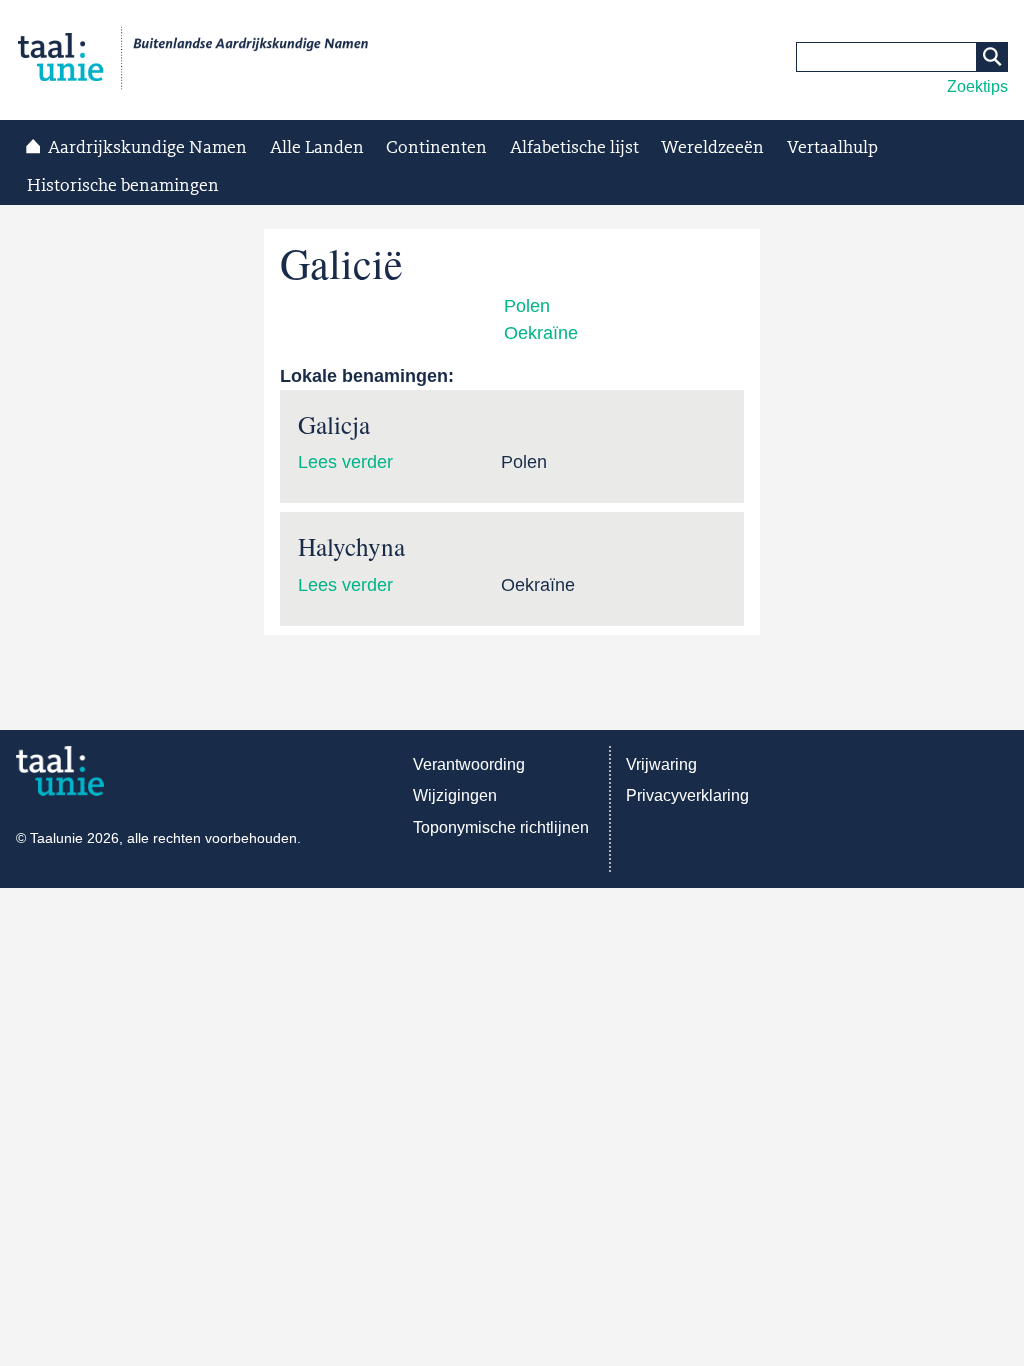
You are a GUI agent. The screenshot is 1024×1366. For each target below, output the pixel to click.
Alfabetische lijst (574, 148)
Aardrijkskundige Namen (147, 148)
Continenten (436, 148)
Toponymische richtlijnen (501, 827)
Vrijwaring (661, 764)
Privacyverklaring (687, 795)
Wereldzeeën (712, 148)
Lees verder (345, 462)
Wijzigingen (455, 795)
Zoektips (977, 86)
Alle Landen (317, 148)
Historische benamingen (123, 186)
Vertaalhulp (832, 148)
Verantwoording (469, 764)
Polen (527, 306)
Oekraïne (541, 333)
